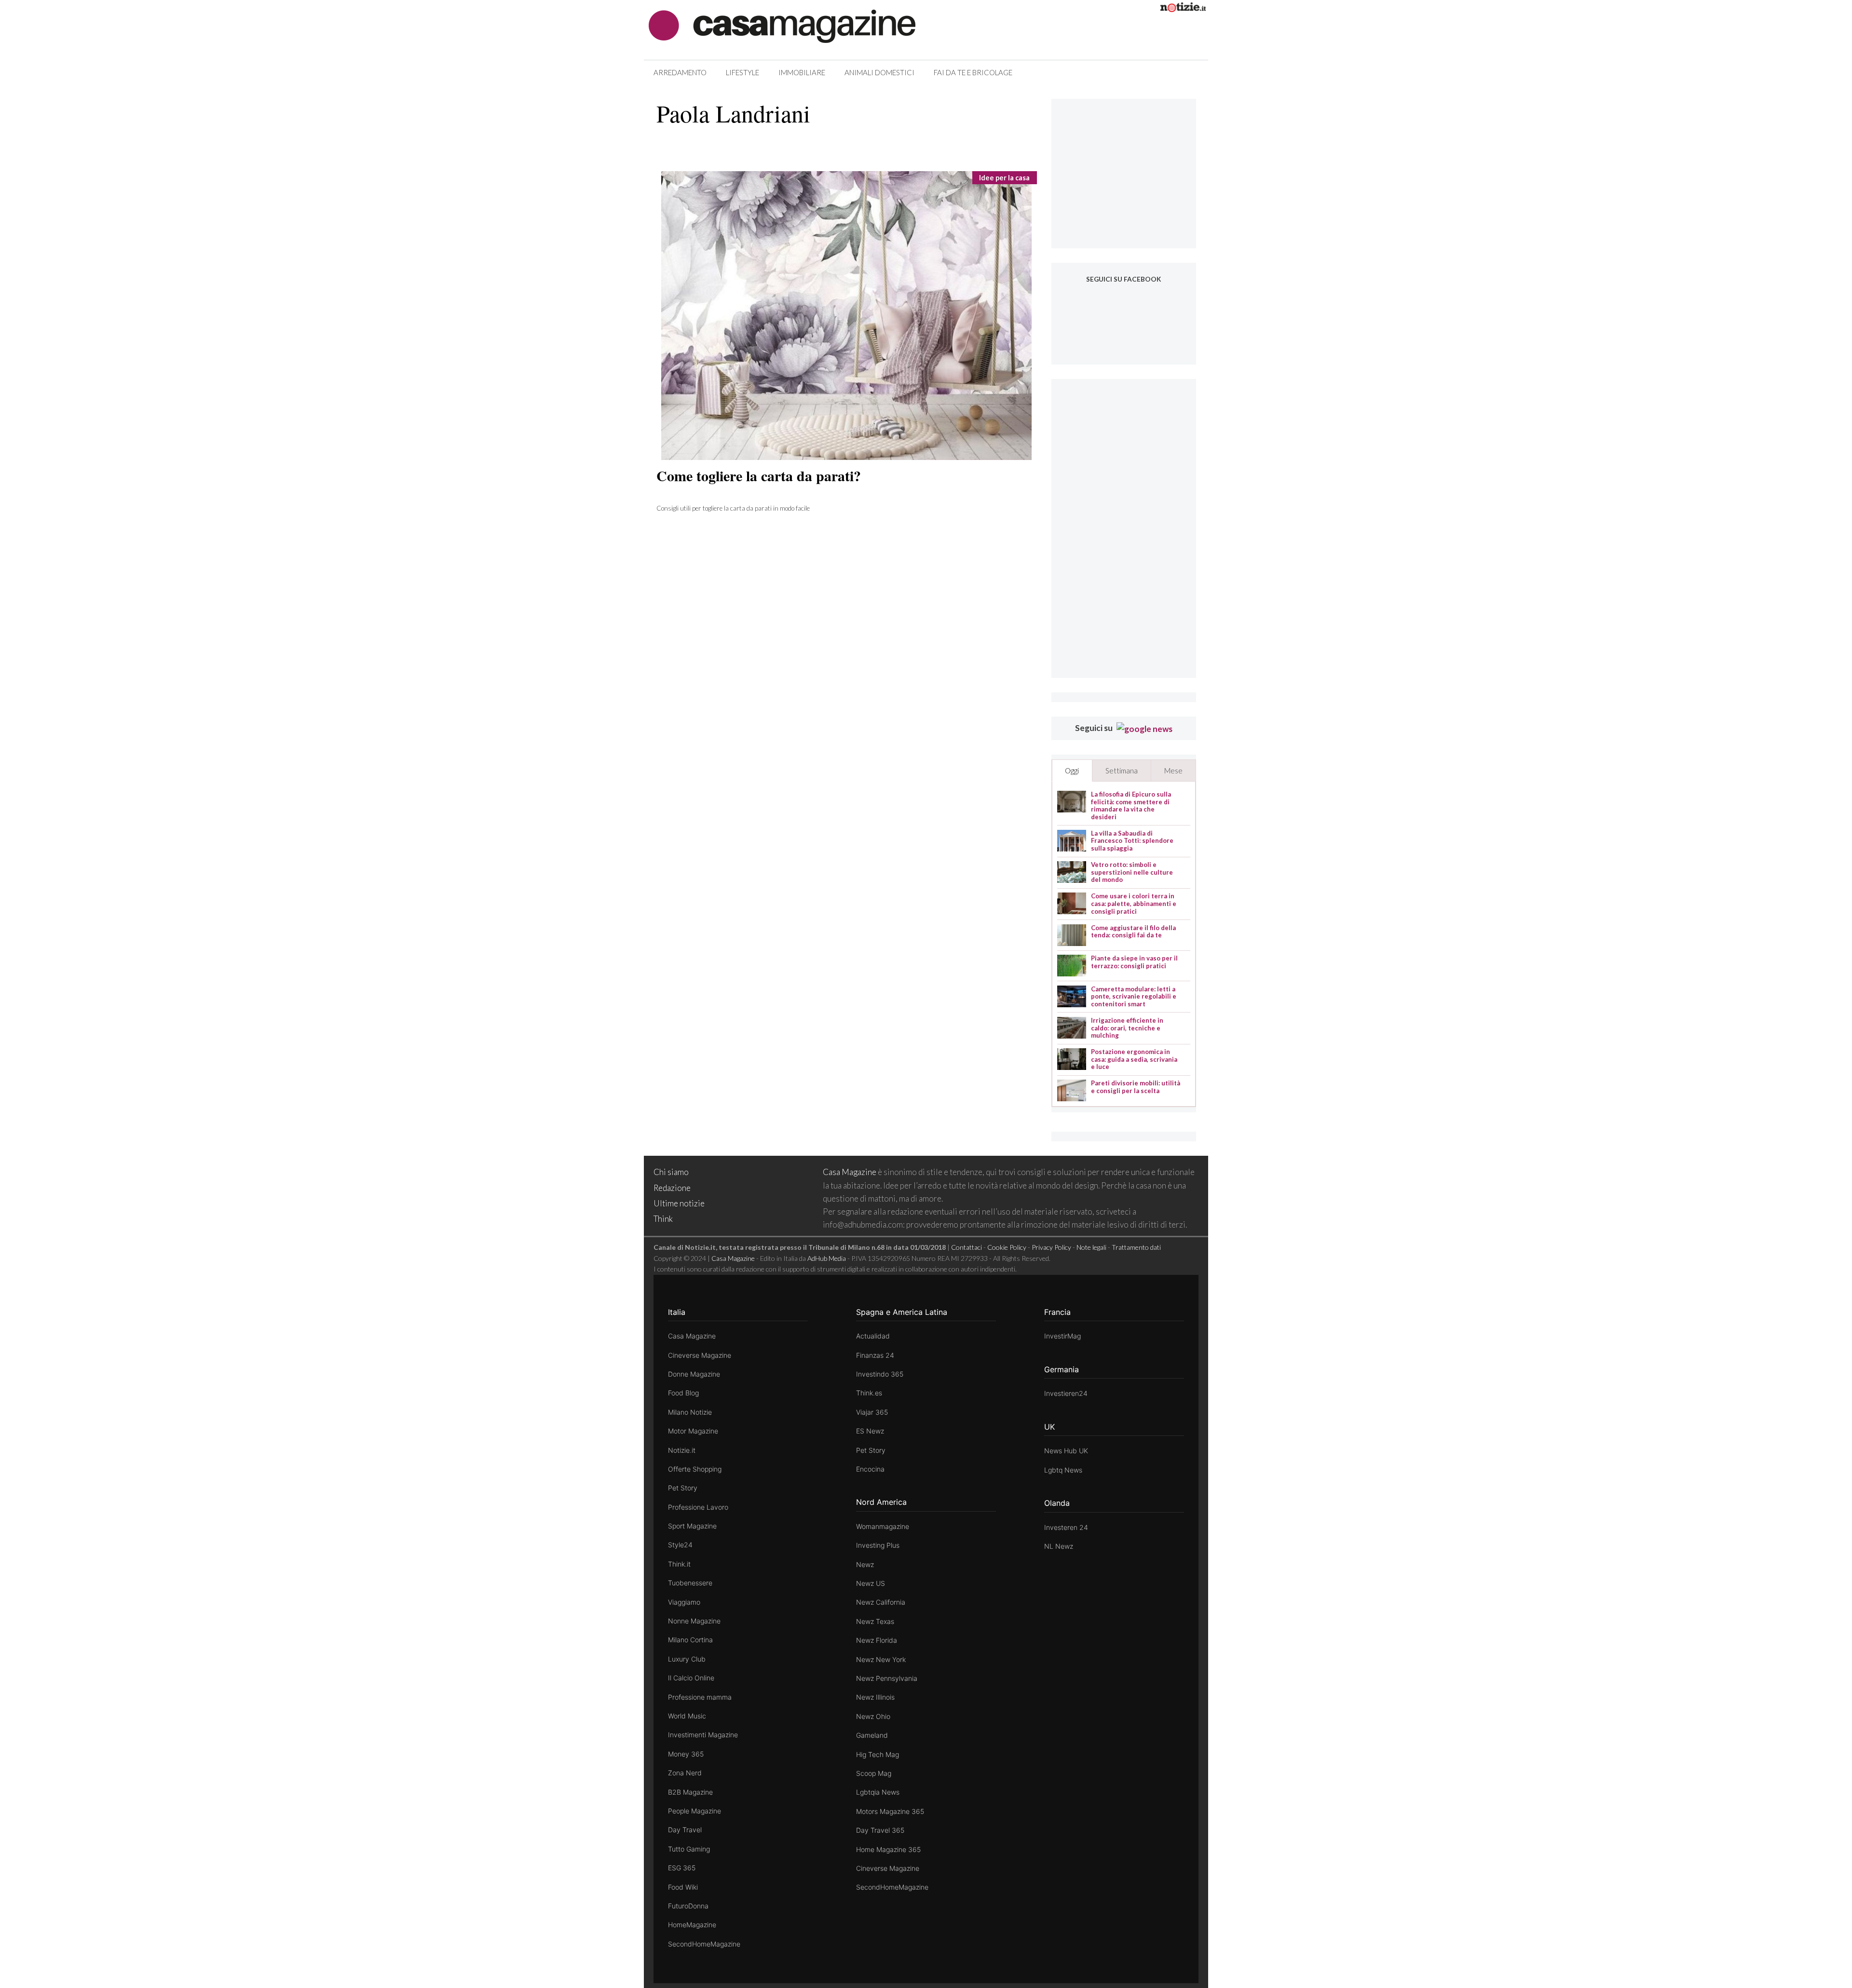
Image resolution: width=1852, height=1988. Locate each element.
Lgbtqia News (878, 1792)
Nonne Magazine (694, 1621)
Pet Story (683, 1488)
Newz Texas (875, 1621)
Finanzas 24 (875, 1355)
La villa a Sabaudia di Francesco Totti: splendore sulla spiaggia (1132, 841)
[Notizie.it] (1183, 9)
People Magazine (694, 1811)
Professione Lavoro (698, 1507)
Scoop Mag (874, 1773)
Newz (865, 1564)
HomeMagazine (692, 1925)
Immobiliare (802, 72)
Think (663, 1219)
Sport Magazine (692, 1526)
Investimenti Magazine (703, 1735)
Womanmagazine (883, 1526)
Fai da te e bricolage (973, 72)
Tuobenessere (690, 1583)
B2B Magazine (690, 1792)
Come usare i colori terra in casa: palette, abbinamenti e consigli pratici (1134, 904)
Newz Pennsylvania (887, 1678)
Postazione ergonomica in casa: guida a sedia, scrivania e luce (1134, 1059)
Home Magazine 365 (888, 1849)
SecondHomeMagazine (704, 1944)
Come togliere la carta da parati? (759, 475)
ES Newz (870, 1431)
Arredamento (680, 72)
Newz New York (881, 1659)
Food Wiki (683, 1887)
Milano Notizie (690, 1412)
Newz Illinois (875, 1697)
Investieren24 (1066, 1393)
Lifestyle (742, 72)
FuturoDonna (688, 1906)
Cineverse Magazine (700, 1355)
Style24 (680, 1545)
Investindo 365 (880, 1374)
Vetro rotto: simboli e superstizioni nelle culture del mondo (1132, 872)
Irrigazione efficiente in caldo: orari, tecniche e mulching (1127, 1028)
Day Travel (685, 1830)
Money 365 (686, 1754)
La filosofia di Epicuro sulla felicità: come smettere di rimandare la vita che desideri (1131, 806)
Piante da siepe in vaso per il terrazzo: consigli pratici (1134, 962)
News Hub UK (1066, 1451)
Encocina (870, 1469)
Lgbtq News (1063, 1470)
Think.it (679, 1564)
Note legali (1091, 1247)
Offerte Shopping (695, 1469)
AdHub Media (827, 1258)
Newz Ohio (873, 1716)
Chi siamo (671, 1172)
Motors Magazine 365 (890, 1811)
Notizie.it (682, 1450)
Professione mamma (700, 1697)
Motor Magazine (693, 1431)
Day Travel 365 (880, 1830)
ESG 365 (682, 1868)
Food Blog (683, 1393)
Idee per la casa (1004, 178)
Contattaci (967, 1247)
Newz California (881, 1602)
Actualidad (873, 1336)
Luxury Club (687, 1659)
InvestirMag (1062, 1336)
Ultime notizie (679, 1203)
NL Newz (1059, 1546)
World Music (687, 1716)
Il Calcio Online (691, 1678)
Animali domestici (879, 72)
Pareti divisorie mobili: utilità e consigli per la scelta (1136, 1087)
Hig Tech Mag (878, 1754)
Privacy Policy (1051, 1247)
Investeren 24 (1066, 1527)
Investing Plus (878, 1545)
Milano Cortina (690, 1640)
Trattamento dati (1136, 1247)
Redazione (672, 1188)
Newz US (871, 1583)
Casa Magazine (850, 1172)
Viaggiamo (684, 1602)
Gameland (872, 1735)
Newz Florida (877, 1640)
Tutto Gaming (689, 1849)
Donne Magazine (694, 1374)
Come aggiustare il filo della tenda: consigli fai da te (1133, 932)
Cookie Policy (1007, 1247)
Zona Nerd (685, 1773)
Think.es (869, 1393)
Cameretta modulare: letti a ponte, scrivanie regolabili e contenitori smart (1134, 997)
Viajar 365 (872, 1412)
